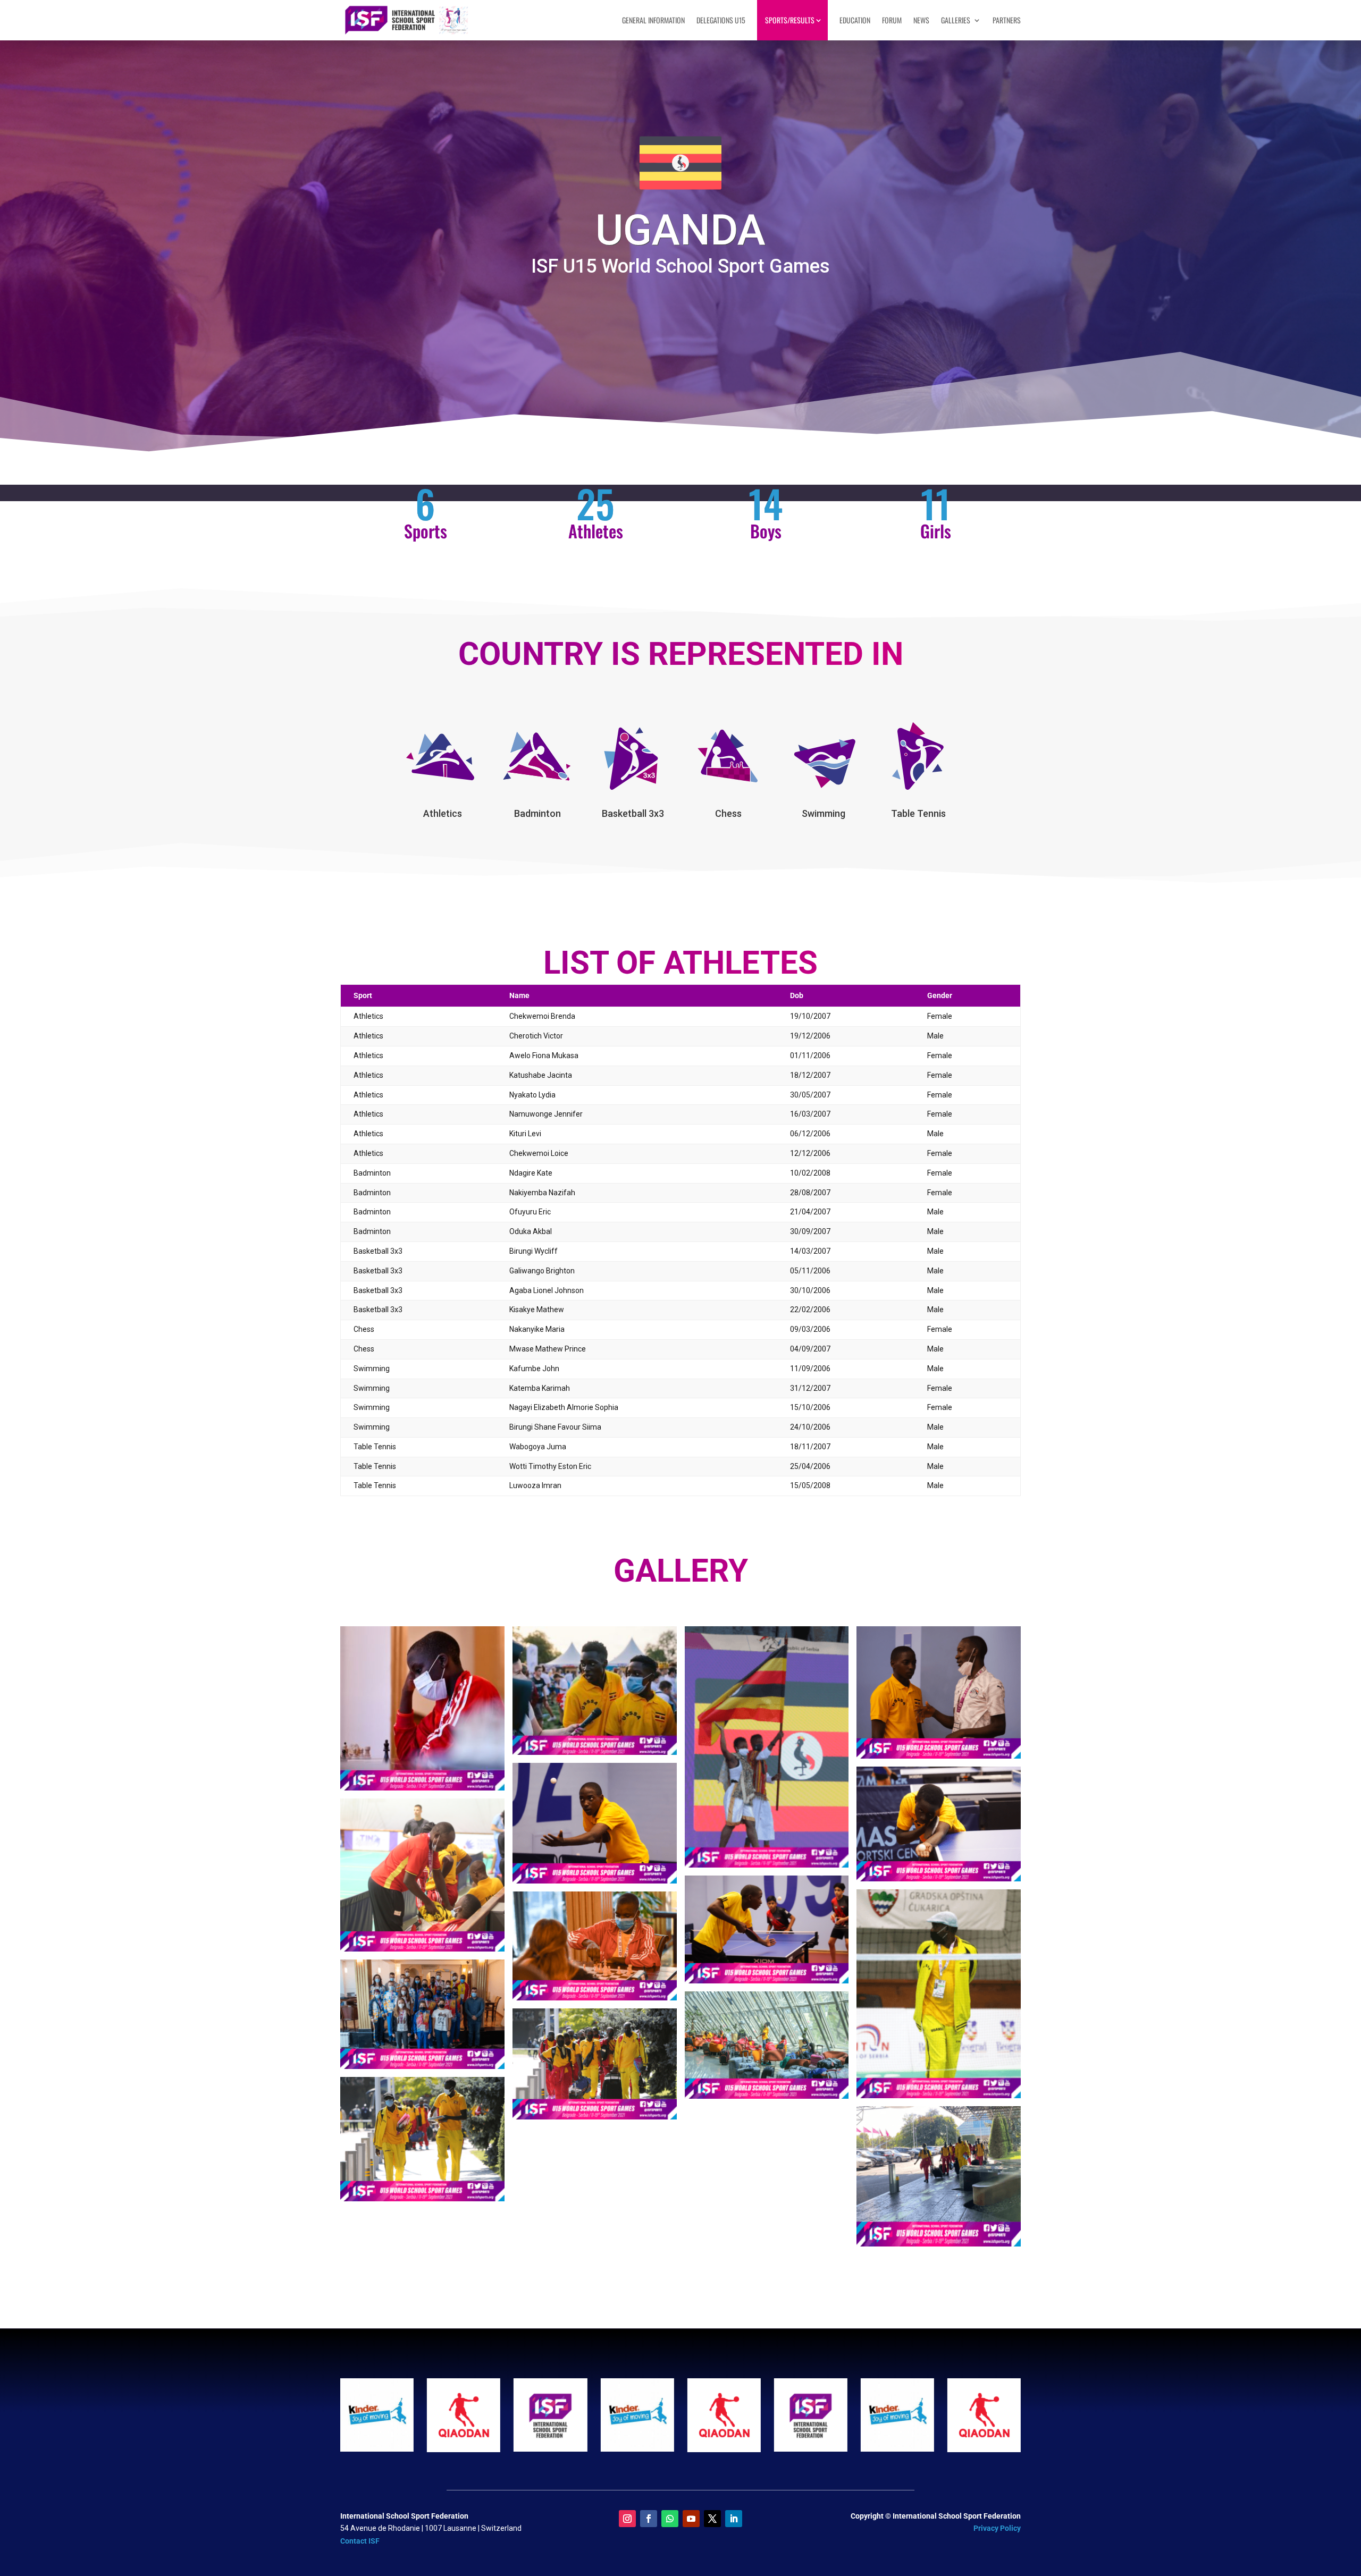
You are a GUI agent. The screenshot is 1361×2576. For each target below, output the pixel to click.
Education (855, 20)
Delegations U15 (721, 20)
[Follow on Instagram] (627, 2519)
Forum (892, 20)
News (921, 20)
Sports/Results (790, 20)
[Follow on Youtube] (691, 2519)
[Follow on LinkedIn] (734, 2519)
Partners (1007, 20)
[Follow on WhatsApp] (670, 2519)
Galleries (956, 20)
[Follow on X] (712, 2519)
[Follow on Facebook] (649, 2519)
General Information (653, 20)
